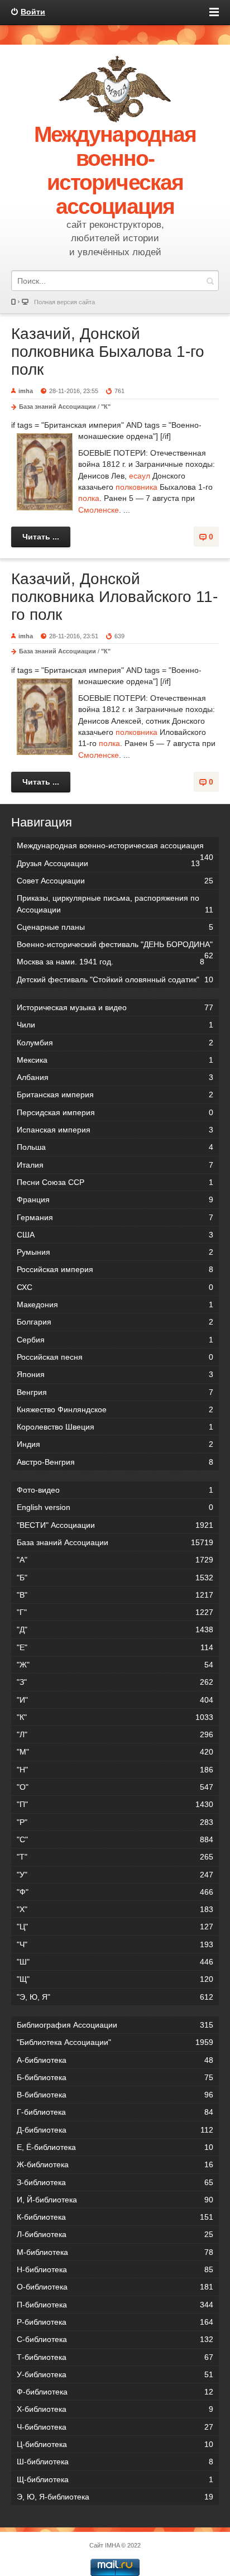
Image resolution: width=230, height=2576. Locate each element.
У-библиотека (115, 2374)
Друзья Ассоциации (108, 863)
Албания (115, 1077)
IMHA (112, 2545)
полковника (136, 487)
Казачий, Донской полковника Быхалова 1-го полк (108, 352)
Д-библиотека (115, 2130)
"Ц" (115, 1927)
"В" (115, 1595)
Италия (115, 1165)
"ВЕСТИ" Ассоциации (115, 1525)
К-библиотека (115, 2217)
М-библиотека (115, 2252)
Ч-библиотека (115, 2427)
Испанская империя (115, 1130)
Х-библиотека (115, 2409)
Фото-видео (115, 1490)
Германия (115, 1217)
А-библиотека (115, 2060)
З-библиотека (115, 2182)
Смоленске (99, 510)
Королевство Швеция (115, 1427)
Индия (115, 1444)
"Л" (115, 1734)
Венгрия (115, 1392)
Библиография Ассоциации (115, 2025)
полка (89, 498)
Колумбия (115, 1043)
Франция (115, 1199)
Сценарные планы (115, 927)
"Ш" (115, 1962)
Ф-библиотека (115, 2392)
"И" (115, 1700)
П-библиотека (115, 2305)
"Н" (115, 1770)
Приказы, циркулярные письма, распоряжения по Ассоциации (115, 904)
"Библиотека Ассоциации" (115, 2042)
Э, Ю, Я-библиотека (115, 2497)
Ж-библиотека (115, 2164)
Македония (115, 1304)
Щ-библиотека (115, 2479)
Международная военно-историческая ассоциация (115, 847)
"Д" (115, 1629)
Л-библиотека (115, 2234)
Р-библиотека (115, 2322)
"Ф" (115, 1892)
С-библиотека (115, 2339)
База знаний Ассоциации (57, 407)
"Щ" (115, 1979)
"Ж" (115, 1665)
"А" (115, 1560)
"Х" (115, 1909)
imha (26, 391)
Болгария (115, 1322)
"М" (115, 1752)
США (115, 1235)
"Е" (115, 1647)
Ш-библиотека (115, 2462)
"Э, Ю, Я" (115, 1997)
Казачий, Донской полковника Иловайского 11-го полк (114, 597)
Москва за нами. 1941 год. (111, 962)
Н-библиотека (115, 2269)
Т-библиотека (115, 2357)
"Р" (115, 1822)
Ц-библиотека (115, 2444)
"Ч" (115, 1944)
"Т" (115, 1857)
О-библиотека (115, 2287)
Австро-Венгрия (115, 1462)
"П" (115, 1804)
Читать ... (41, 537)
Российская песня (115, 1357)
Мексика (115, 1060)
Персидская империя (115, 1112)
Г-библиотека (115, 2112)
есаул (140, 476)
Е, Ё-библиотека (115, 2147)
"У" (115, 1875)
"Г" (115, 1612)
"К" (106, 407)
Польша (115, 1147)
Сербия (115, 1340)
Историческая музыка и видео (115, 1007)
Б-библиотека (115, 2077)
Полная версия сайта (64, 302)
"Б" (115, 1578)
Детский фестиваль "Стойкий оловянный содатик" (115, 979)
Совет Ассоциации (115, 881)
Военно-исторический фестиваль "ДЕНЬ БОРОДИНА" (115, 946)
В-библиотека (115, 2095)
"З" (115, 1682)
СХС (115, 1287)
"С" (115, 1839)
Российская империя (115, 1269)
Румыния (115, 1252)
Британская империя (115, 1095)
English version (115, 1507)
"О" (115, 1787)
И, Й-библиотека (115, 2200)
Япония (115, 1374)
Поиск (210, 281)
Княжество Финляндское (115, 1409)
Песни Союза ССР (115, 1182)
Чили (115, 1025)
